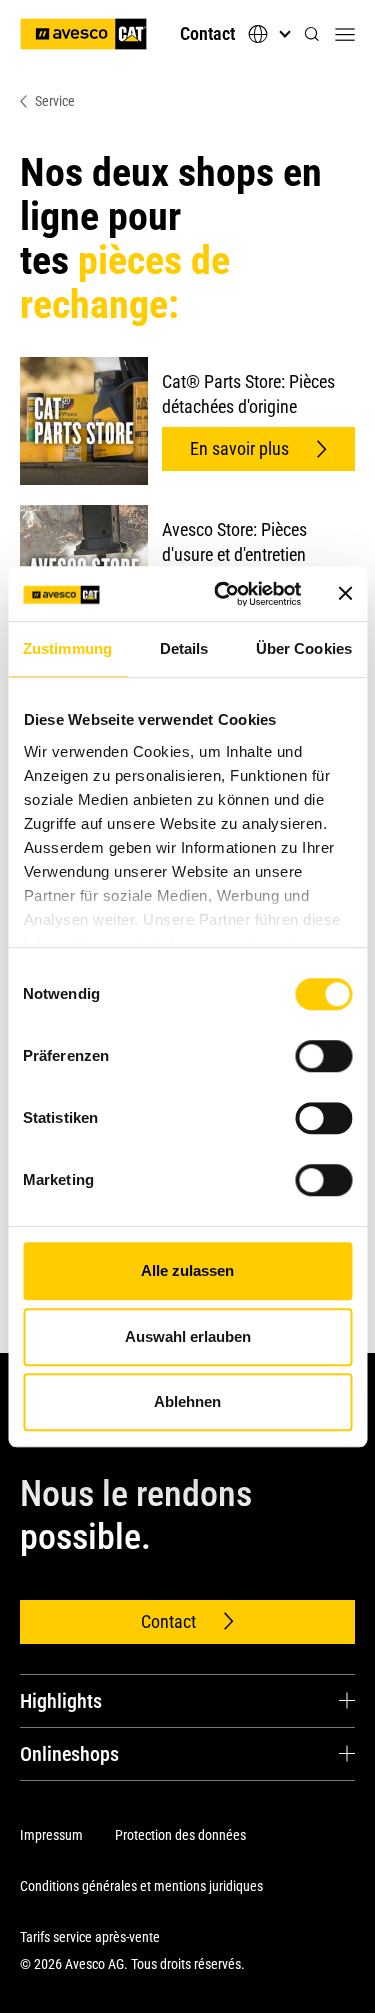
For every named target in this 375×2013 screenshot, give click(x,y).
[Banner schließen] (345, 594)
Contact (207, 33)
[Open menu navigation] (345, 34)
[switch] (323, 1056)
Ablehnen (187, 1401)
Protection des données (180, 1835)
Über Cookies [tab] (304, 648)
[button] (312, 34)
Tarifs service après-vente (90, 1937)
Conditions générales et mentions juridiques (141, 1886)
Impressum (51, 1835)
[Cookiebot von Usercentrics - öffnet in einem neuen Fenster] (223, 594)
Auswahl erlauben (188, 1336)
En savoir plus (239, 448)
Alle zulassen (187, 1270)
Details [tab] (184, 648)
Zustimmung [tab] (67, 648)
